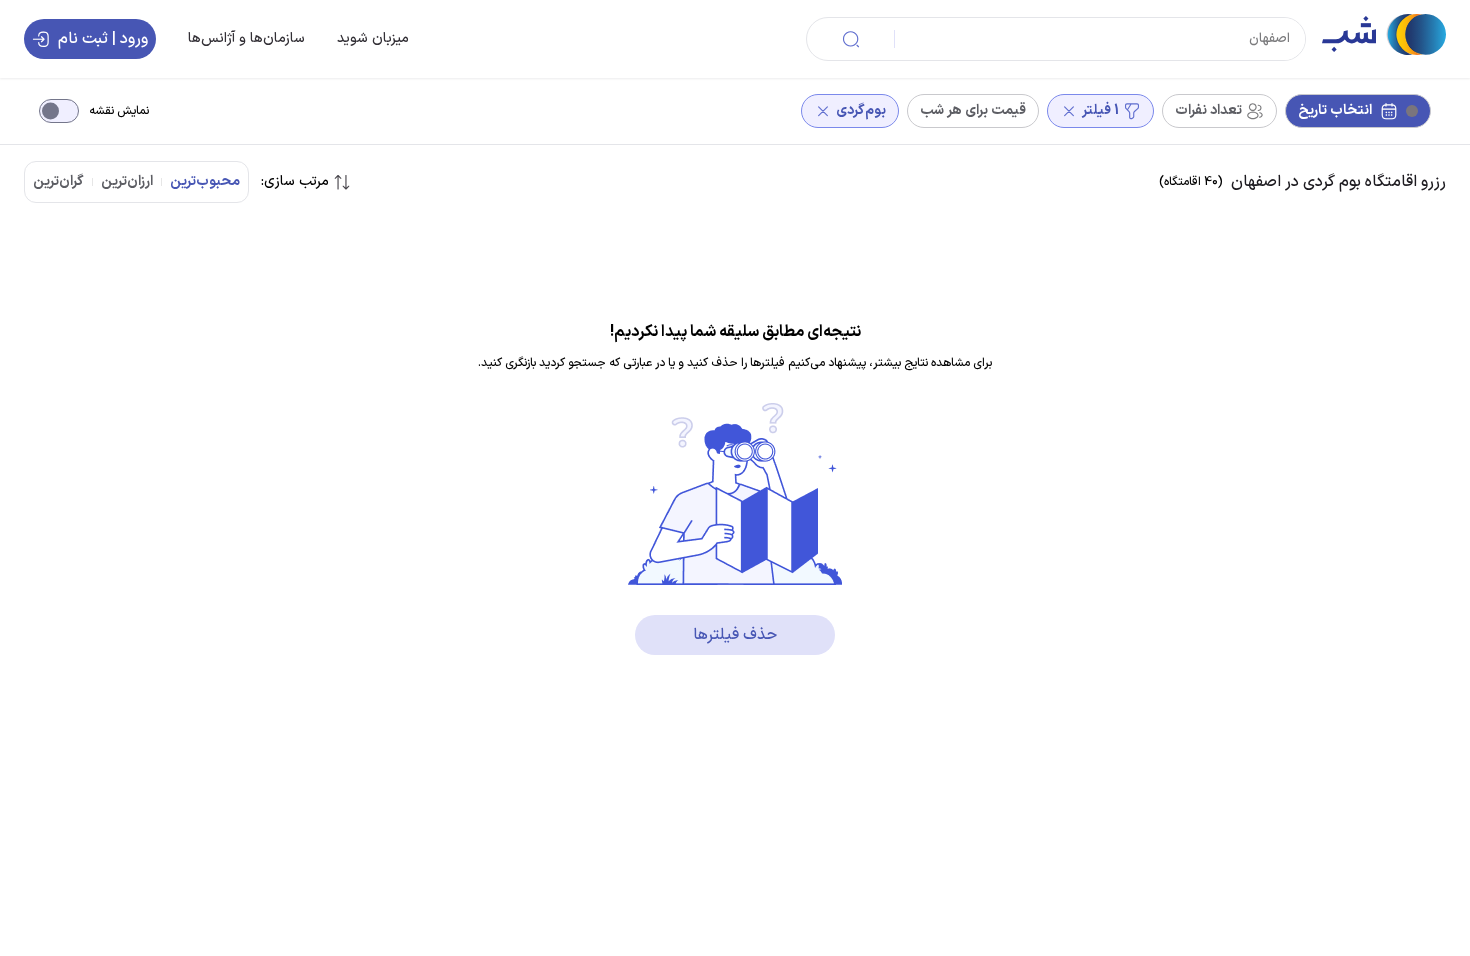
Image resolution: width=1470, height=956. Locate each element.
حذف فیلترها (735, 635)
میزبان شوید (373, 38)
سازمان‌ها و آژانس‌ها (246, 38)
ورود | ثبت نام (103, 39)
